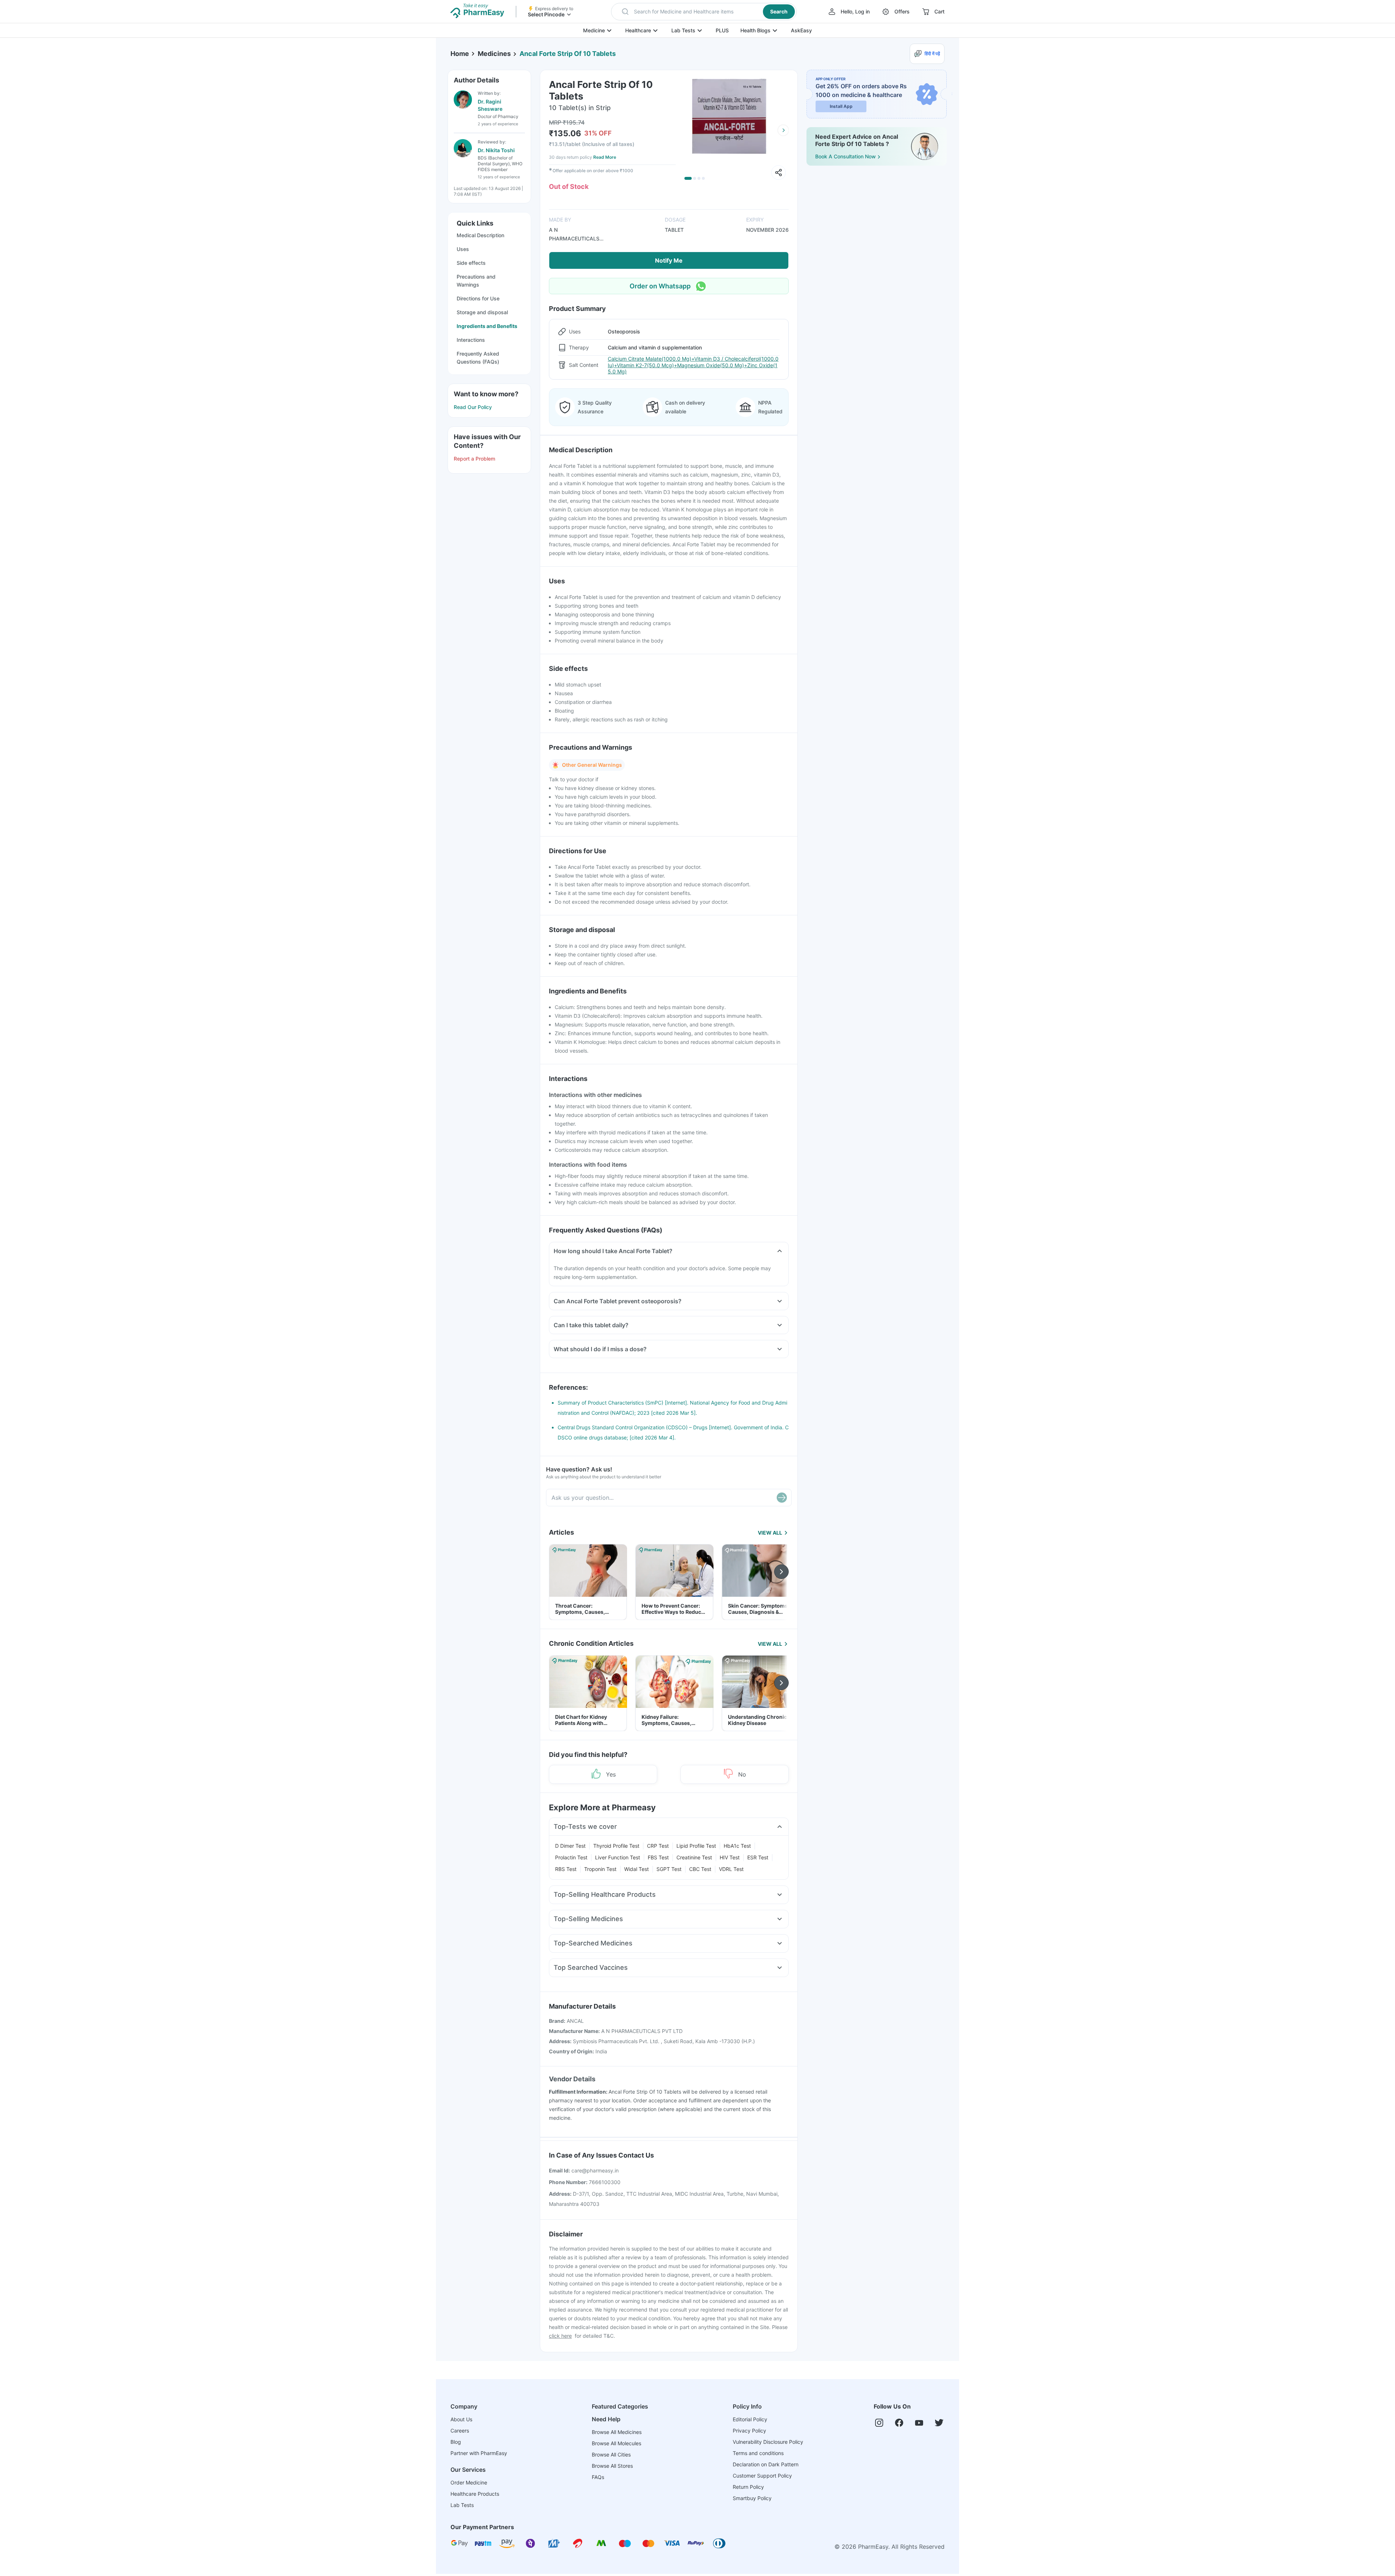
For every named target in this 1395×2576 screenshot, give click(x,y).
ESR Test (758, 1857)
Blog (456, 2442)
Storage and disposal (482, 312)
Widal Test (636, 1869)
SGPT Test (669, 1869)
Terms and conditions (758, 2453)
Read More (605, 157)
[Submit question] (782, 1498)
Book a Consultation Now (846, 156)
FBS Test (658, 1857)
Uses (463, 249)
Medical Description (480, 235)
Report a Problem (474, 459)
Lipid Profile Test (696, 1846)
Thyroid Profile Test (616, 1846)
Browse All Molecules (616, 2443)
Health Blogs (755, 30)
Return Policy (748, 2487)
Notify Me (669, 260)
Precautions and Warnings (476, 281)
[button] (704, 12)
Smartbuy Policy (752, 2498)
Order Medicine (469, 2482)
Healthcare (638, 30)
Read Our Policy (473, 407)
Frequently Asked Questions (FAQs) (478, 358)
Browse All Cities (611, 2455)
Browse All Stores (612, 2466)
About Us (461, 2419)
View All (770, 1533)
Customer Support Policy (762, 2476)
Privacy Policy (749, 2431)
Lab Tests (683, 30)
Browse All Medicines (617, 2432)
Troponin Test (600, 1869)
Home (460, 54)
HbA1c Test (737, 1846)
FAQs (598, 2477)
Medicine (594, 30)
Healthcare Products (475, 2494)
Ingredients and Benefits (487, 326)
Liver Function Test (618, 1857)
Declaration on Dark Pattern (766, 2464)
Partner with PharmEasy (479, 2453)
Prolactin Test (571, 1857)
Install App (841, 106)
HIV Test (730, 1857)
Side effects (471, 263)
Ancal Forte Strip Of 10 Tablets (568, 54)
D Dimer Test (570, 1846)
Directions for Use (478, 298)
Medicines (494, 54)
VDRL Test (731, 1869)
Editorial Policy (750, 2419)
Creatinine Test (694, 1857)
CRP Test (658, 1846)
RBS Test (566, 1869)
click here (560, 2336)
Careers (460, 2431)
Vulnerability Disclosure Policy (768, 2442)
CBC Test (700, 1869)
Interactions (471, 340)
